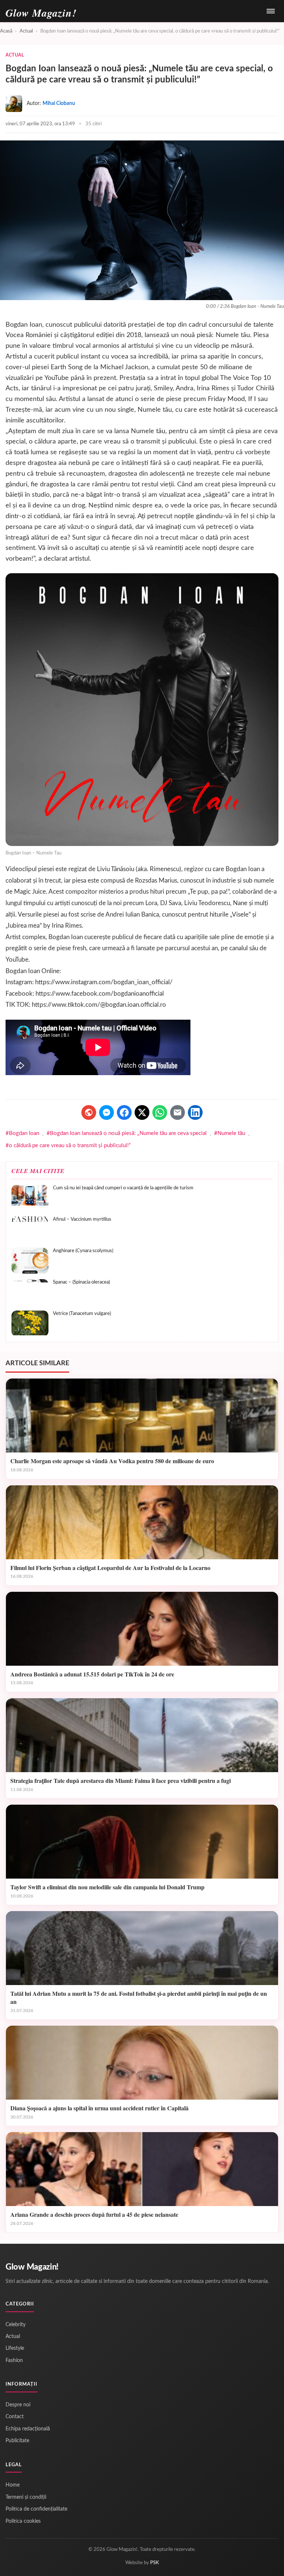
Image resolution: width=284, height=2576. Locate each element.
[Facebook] (124, 1112)
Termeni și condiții (26, 2497)
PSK (155, 2563)
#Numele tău (230, 1133)
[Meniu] (271, 11)
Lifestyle (15, 2348)
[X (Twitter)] (142, 1112)
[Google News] (89, 1112)
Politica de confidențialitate (36, 2509)
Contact (15, 2417)
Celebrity (16, 2325)
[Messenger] (106, 1112)
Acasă (6, 31)
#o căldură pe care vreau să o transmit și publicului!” (68, 1146)
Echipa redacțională (28, 2429)
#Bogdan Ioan (22, 1133)
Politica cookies (23, 2521)
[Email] (177, 1112)
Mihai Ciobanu (59, 103)
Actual (26, 31)
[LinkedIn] (195, 1112)
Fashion (14, 2361)
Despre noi (18, 2405)
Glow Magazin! (32, 2267)
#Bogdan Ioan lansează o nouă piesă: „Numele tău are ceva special (127, 1133)
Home (13, 2485)
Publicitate (17, 2441)
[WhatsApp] (160, 1112)
